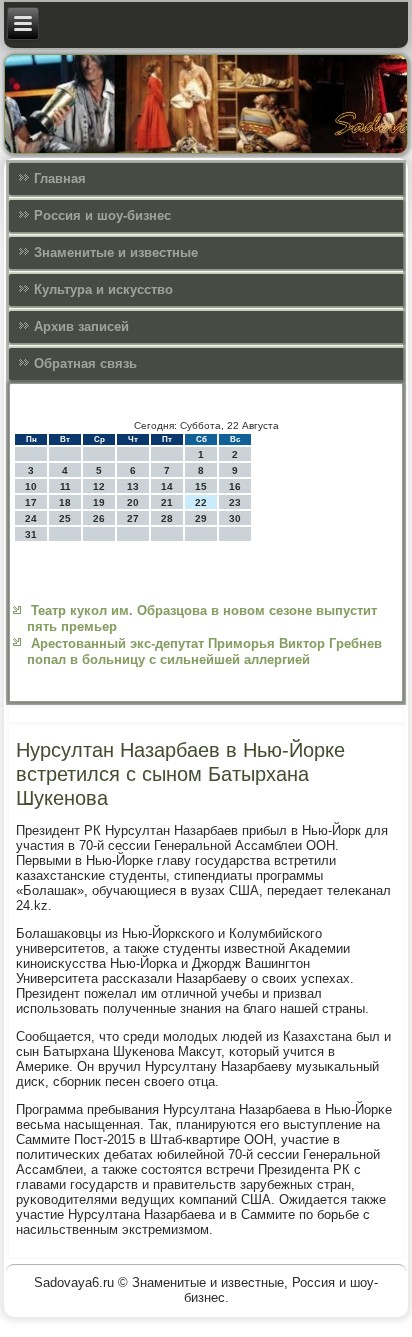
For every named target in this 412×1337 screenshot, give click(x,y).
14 (167, 486)
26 (99, 518)
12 (99, 486)
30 (235, 518)
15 (201, 486)
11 (65, 486)
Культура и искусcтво (103, 289)
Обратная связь (85, 363)
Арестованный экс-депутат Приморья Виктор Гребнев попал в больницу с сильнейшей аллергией (204, 651)
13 (133, 486)
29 (201, 518)
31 (31, 534)
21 (167, 502)
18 (65, 502)
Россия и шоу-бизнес (102, 215)
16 (235, 486)
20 (133, 502)
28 (167, 518)
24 (31, 518)
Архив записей (81, 326)
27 (133, 518)
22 (201, 502)
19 (99, 502)
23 (235, 502)
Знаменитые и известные (116, 252)
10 (31, 486)
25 (65, 518)
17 (31, 502)
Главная (60, 178)
